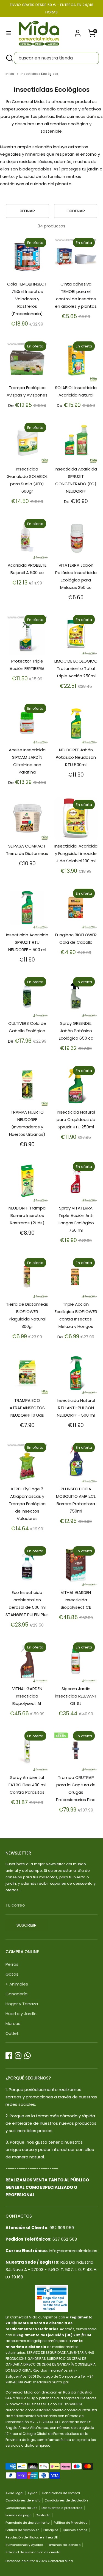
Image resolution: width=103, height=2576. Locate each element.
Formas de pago (18, 2515)
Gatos (12, 1974)
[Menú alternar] (9, 33)
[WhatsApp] (27, 2056)
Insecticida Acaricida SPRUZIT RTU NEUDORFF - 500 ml (27, 942)
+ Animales (17, 1984)
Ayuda (33, 2493)
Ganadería (16, 1994)
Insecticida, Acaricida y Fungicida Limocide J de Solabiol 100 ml (76, 853)
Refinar (27, 211)
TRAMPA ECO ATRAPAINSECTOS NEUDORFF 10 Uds (27, 1408)
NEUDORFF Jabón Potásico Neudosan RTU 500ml (76, 757)
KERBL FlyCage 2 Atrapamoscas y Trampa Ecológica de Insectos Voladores (27, 1504)
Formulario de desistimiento (27, 2523)
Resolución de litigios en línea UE (32, 2537)
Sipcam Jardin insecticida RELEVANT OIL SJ (76, 1696)
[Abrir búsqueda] (9, 58)
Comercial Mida (60, 2561)
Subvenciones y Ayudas (24, 2545)
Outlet (12, 2033)
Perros (12, 1964)
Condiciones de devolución (66, 2500)
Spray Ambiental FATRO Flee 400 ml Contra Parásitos (27, 1785)
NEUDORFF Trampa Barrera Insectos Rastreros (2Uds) (27, 1215)
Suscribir (27, 1925)
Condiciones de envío (23, 2500)
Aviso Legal (14, 2493)
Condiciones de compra (61, 2493)
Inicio (10, 74)
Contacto (43, 2515)
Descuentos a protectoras (62, 2508)
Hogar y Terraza (22, 2004)
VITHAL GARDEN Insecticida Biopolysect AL (27, 1696)
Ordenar (76, 211)
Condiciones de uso (21, 2508)
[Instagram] (18, 2056)
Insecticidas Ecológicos (39, 74)
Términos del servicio (64, 2545)
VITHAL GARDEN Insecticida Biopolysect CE (76, 1600)
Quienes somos (75, 2530)
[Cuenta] (78, 31)
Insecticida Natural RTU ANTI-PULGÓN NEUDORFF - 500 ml (76, 1408)
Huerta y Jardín (21, 2014)
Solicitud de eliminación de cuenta (33, 2552)
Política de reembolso (22, 2530)
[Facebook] (9, 2056)
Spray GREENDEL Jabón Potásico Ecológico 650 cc (76, 1031)
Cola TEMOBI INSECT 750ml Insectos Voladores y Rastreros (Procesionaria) (27, 299)
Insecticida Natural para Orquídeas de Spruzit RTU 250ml (76, 1119)
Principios (51, 2530)
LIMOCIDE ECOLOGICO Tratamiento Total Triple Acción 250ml (76, 668)
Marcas (13, 2023)
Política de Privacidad (71, 2523)
